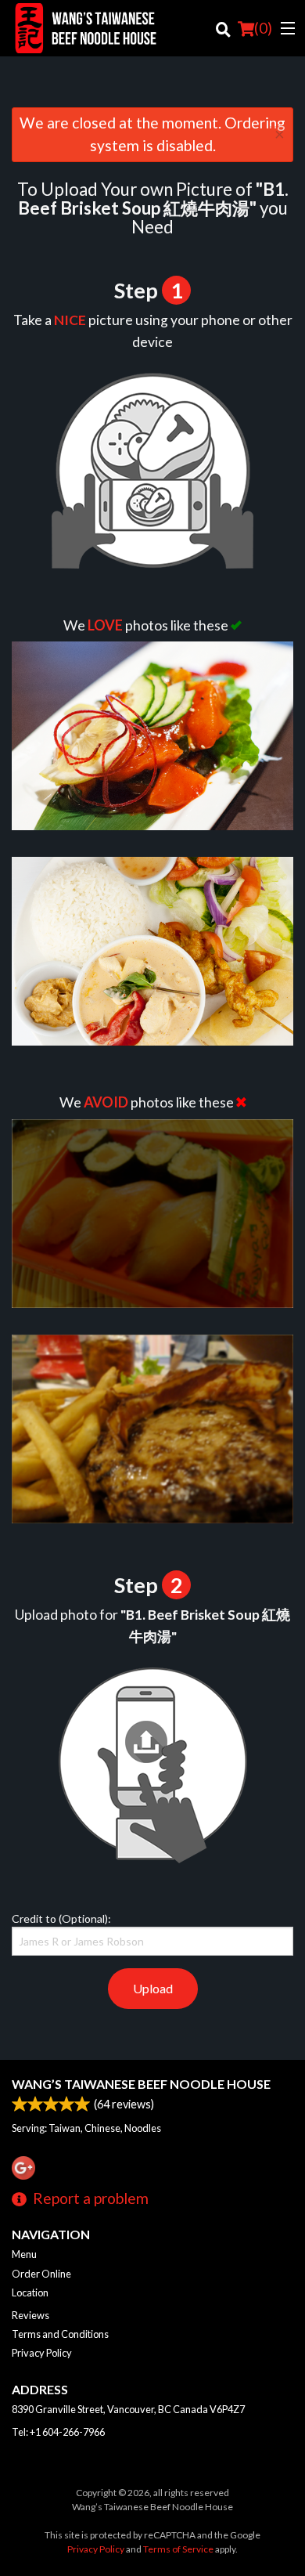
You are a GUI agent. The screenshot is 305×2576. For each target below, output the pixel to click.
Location (30, 2292)
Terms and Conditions (60, 2334)
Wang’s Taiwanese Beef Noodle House (141, 2084)
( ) (263, 28)
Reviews (30, 2315)
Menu (24, 2254)
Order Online (41, 2274)
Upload (153, 1988)
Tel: (58, 2432)
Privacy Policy (42, 2353)
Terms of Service (178, 2549)
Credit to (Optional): (61, 1918)
